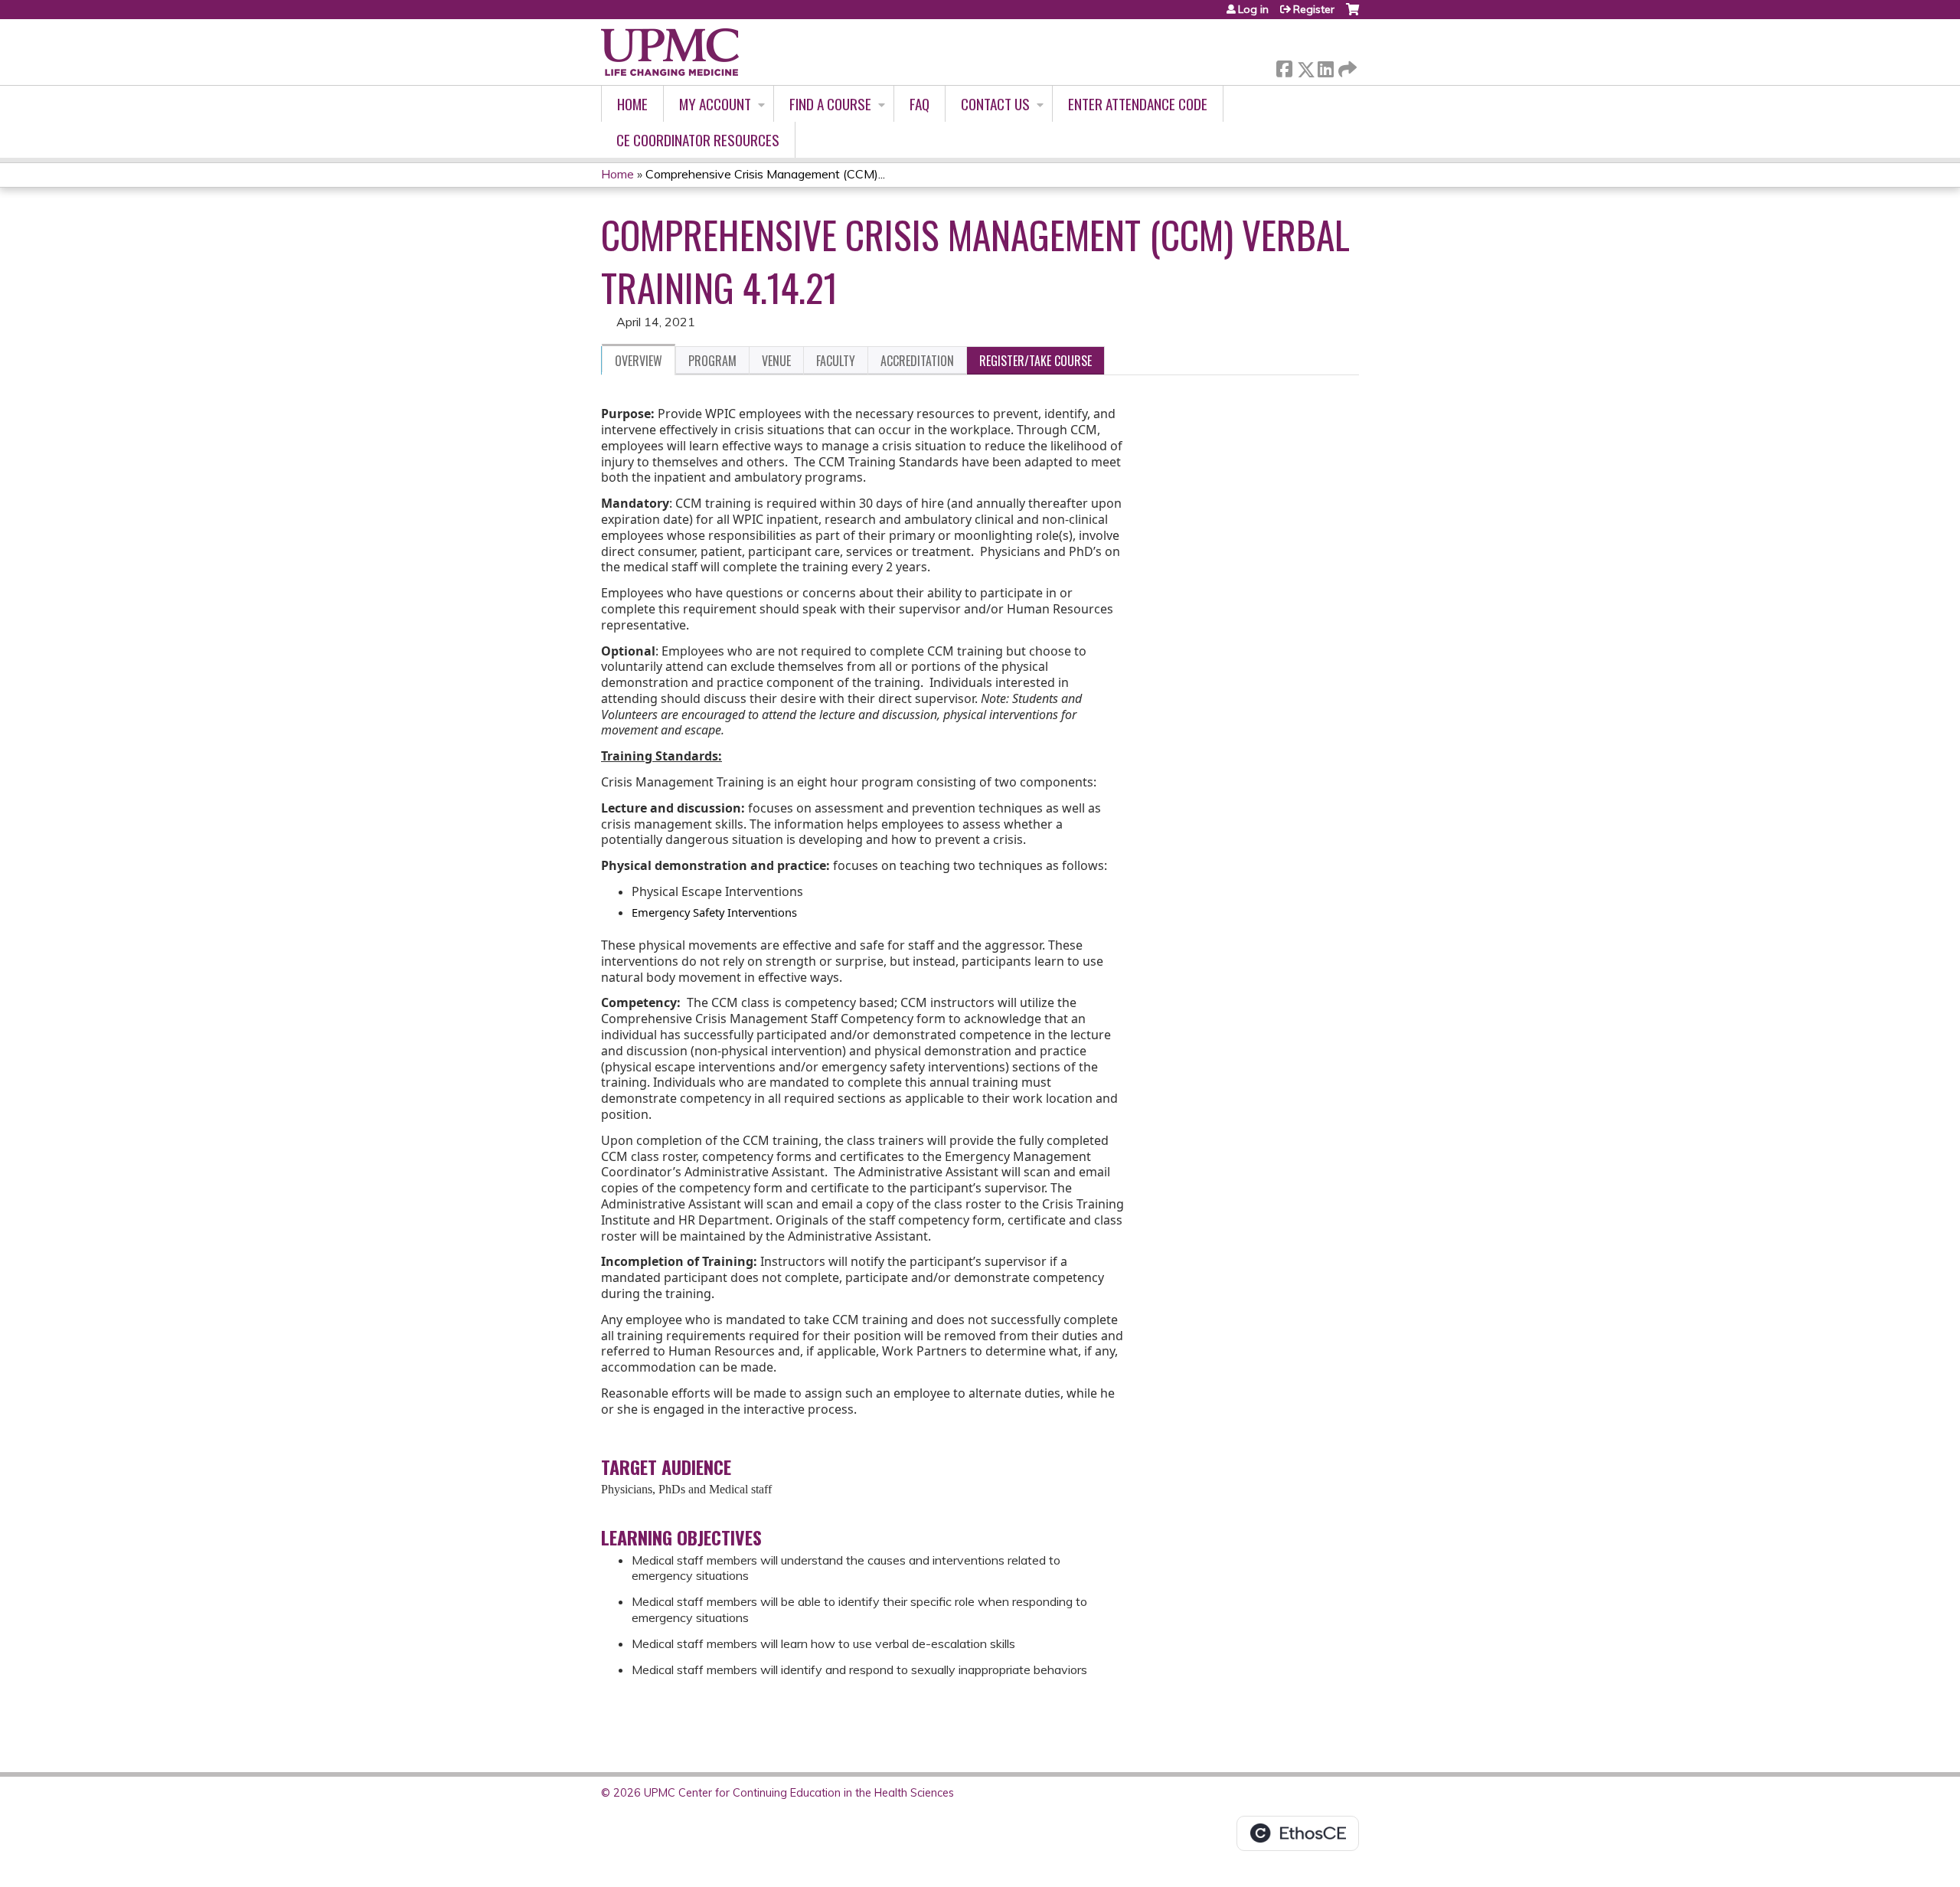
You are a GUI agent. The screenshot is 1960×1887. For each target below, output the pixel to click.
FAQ (920, 104)
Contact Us (995, 104)
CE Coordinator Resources (698, 140)
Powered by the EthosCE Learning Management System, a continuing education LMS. (1298, 1833)
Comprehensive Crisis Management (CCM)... (765, 174)
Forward (1346, 65)
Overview (639, 361)
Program (712, 361)
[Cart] (1352, 15)
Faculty (836, 361)
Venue (776, 361)
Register (1314, 9)
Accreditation (917, 361)
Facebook (1284, 66)
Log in (1253, 9)
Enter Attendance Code (1138, 104)
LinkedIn (1325, 66)
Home (632, 104)
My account (715, 104)
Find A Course (830, 104)
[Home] (670, 52)
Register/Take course (1036, 361)
